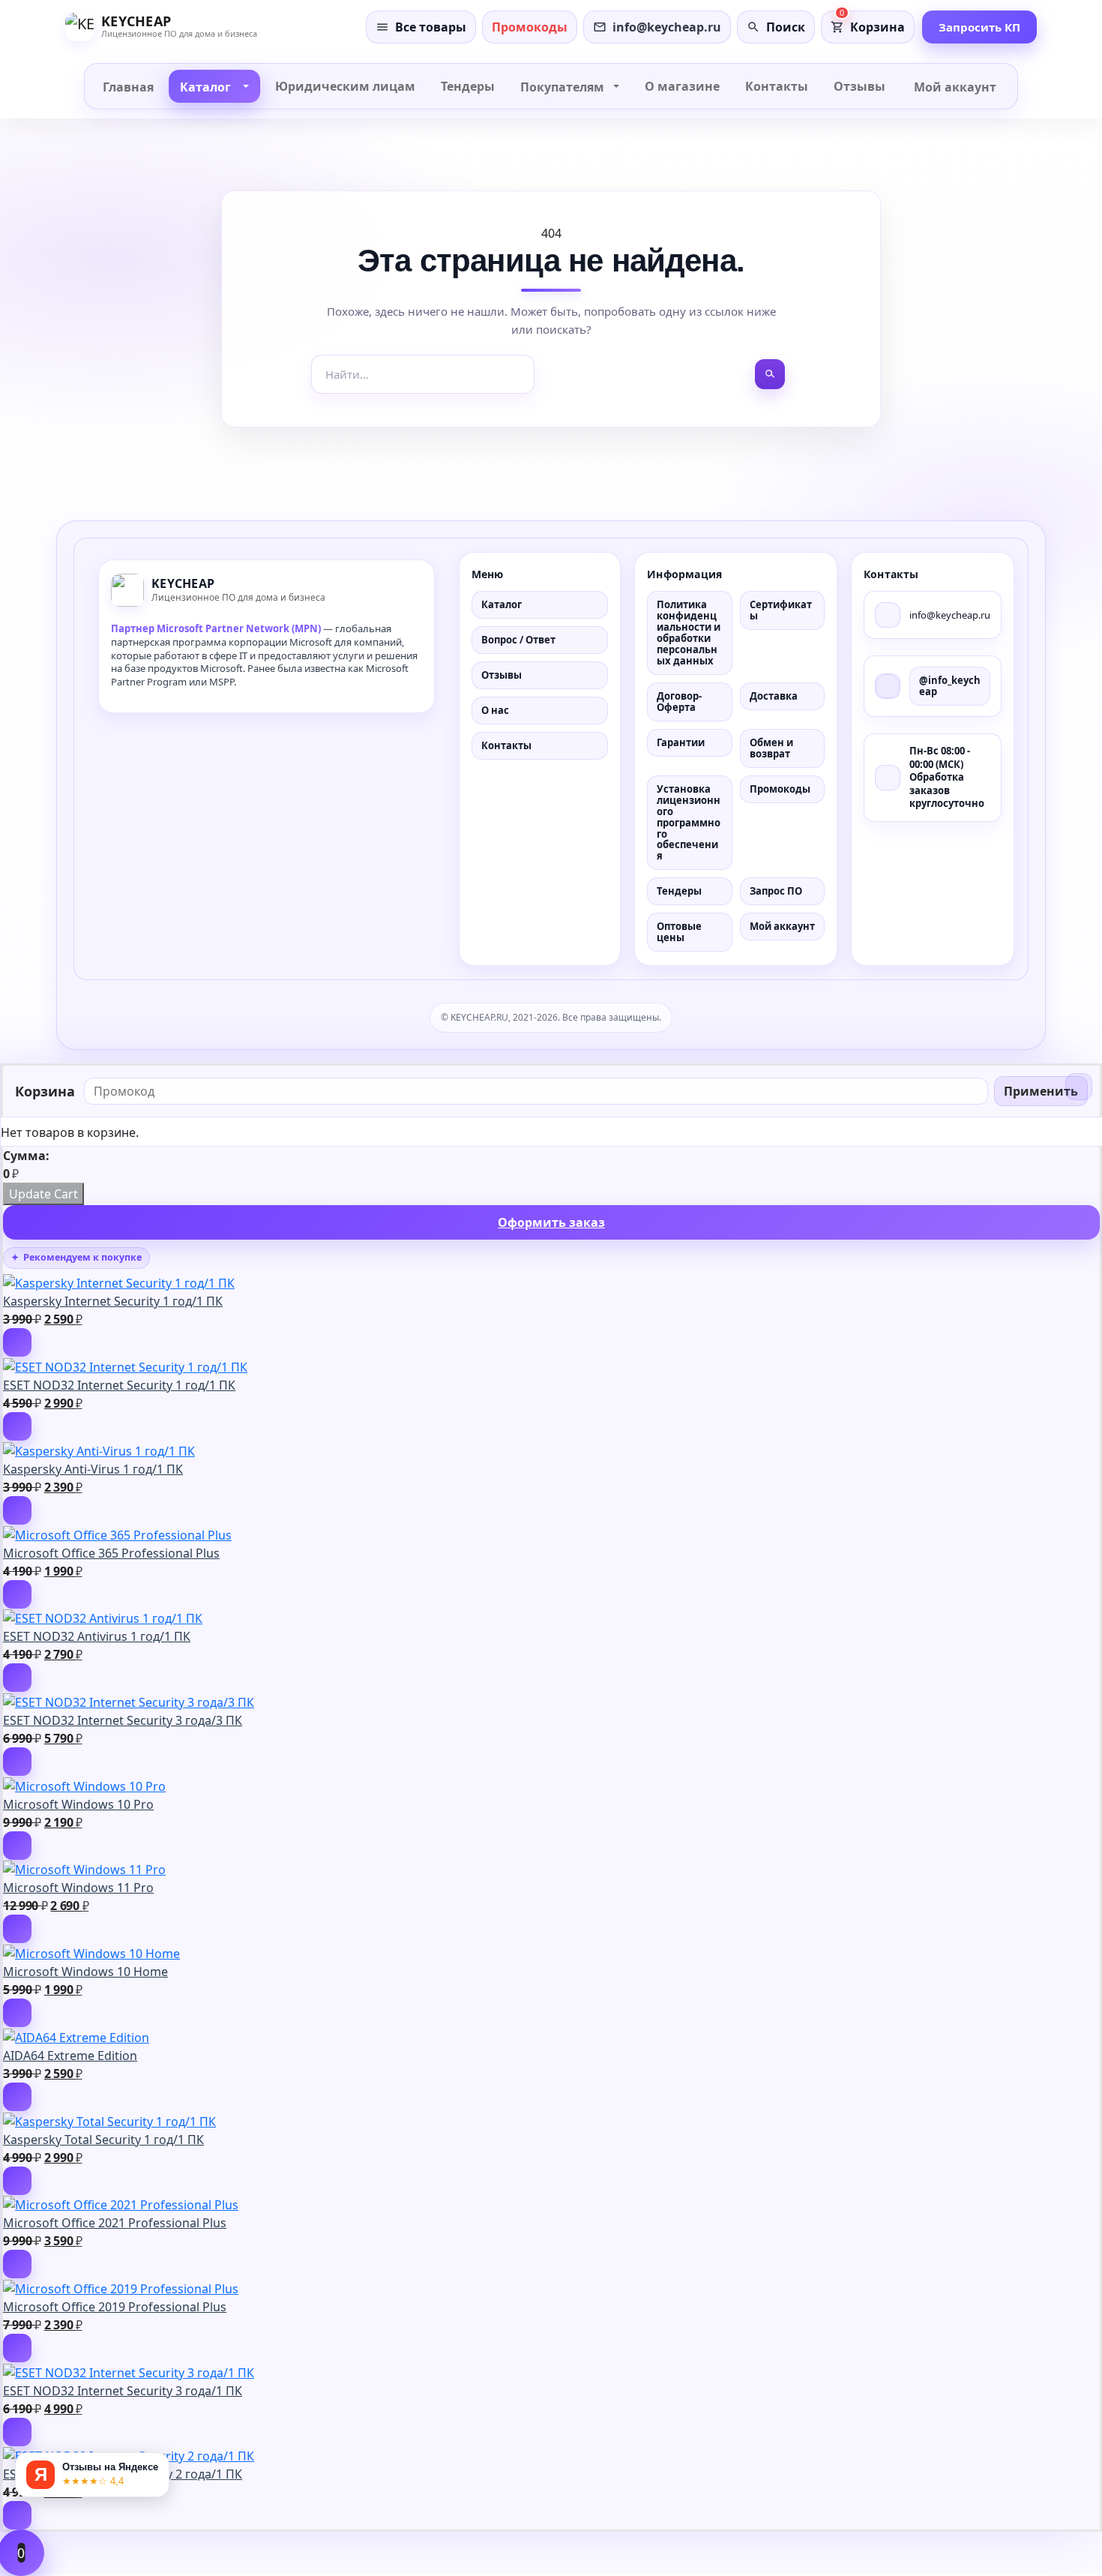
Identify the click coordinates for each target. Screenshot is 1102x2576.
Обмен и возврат (771, 748)
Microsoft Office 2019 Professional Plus (115, 2307)
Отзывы (502, 675)
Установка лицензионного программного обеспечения (689, 823)
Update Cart (43, 1194)
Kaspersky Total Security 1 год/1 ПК (103, 2140)
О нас (495, 710)
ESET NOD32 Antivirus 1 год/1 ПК (97, 1636)
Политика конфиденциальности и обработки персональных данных (689, 633)
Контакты (506, 745)
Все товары (431, 27)
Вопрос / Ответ (518, 640)
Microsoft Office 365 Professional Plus (111, 1553)
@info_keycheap (950, 686)
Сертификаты (781, 610)
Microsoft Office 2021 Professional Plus (115, 2223)
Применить (1041, 1091)
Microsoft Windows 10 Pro (78, 1804)
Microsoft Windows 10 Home (85, 1972)
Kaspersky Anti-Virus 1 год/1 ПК (93, 1469)
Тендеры (679, 891)
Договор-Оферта (679, 702)
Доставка (774, 696)
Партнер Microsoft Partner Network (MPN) (216, 628)
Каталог (502, 604)
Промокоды (780, 789)
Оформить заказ (551, 1222)
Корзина (877, 27)
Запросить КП (979, 27)
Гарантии (681, 742)
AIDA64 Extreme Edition (70, 2056)
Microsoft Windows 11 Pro (78, 1888)
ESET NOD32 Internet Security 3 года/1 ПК (123, 2391)
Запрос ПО (776, 891)
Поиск (786, 27)
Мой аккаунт (782, 926)
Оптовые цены (679, 932)
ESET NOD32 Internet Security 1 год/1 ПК (119, 1385)
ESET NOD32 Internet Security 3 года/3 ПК (123, 1720)
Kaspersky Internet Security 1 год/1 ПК (113, 1301)
